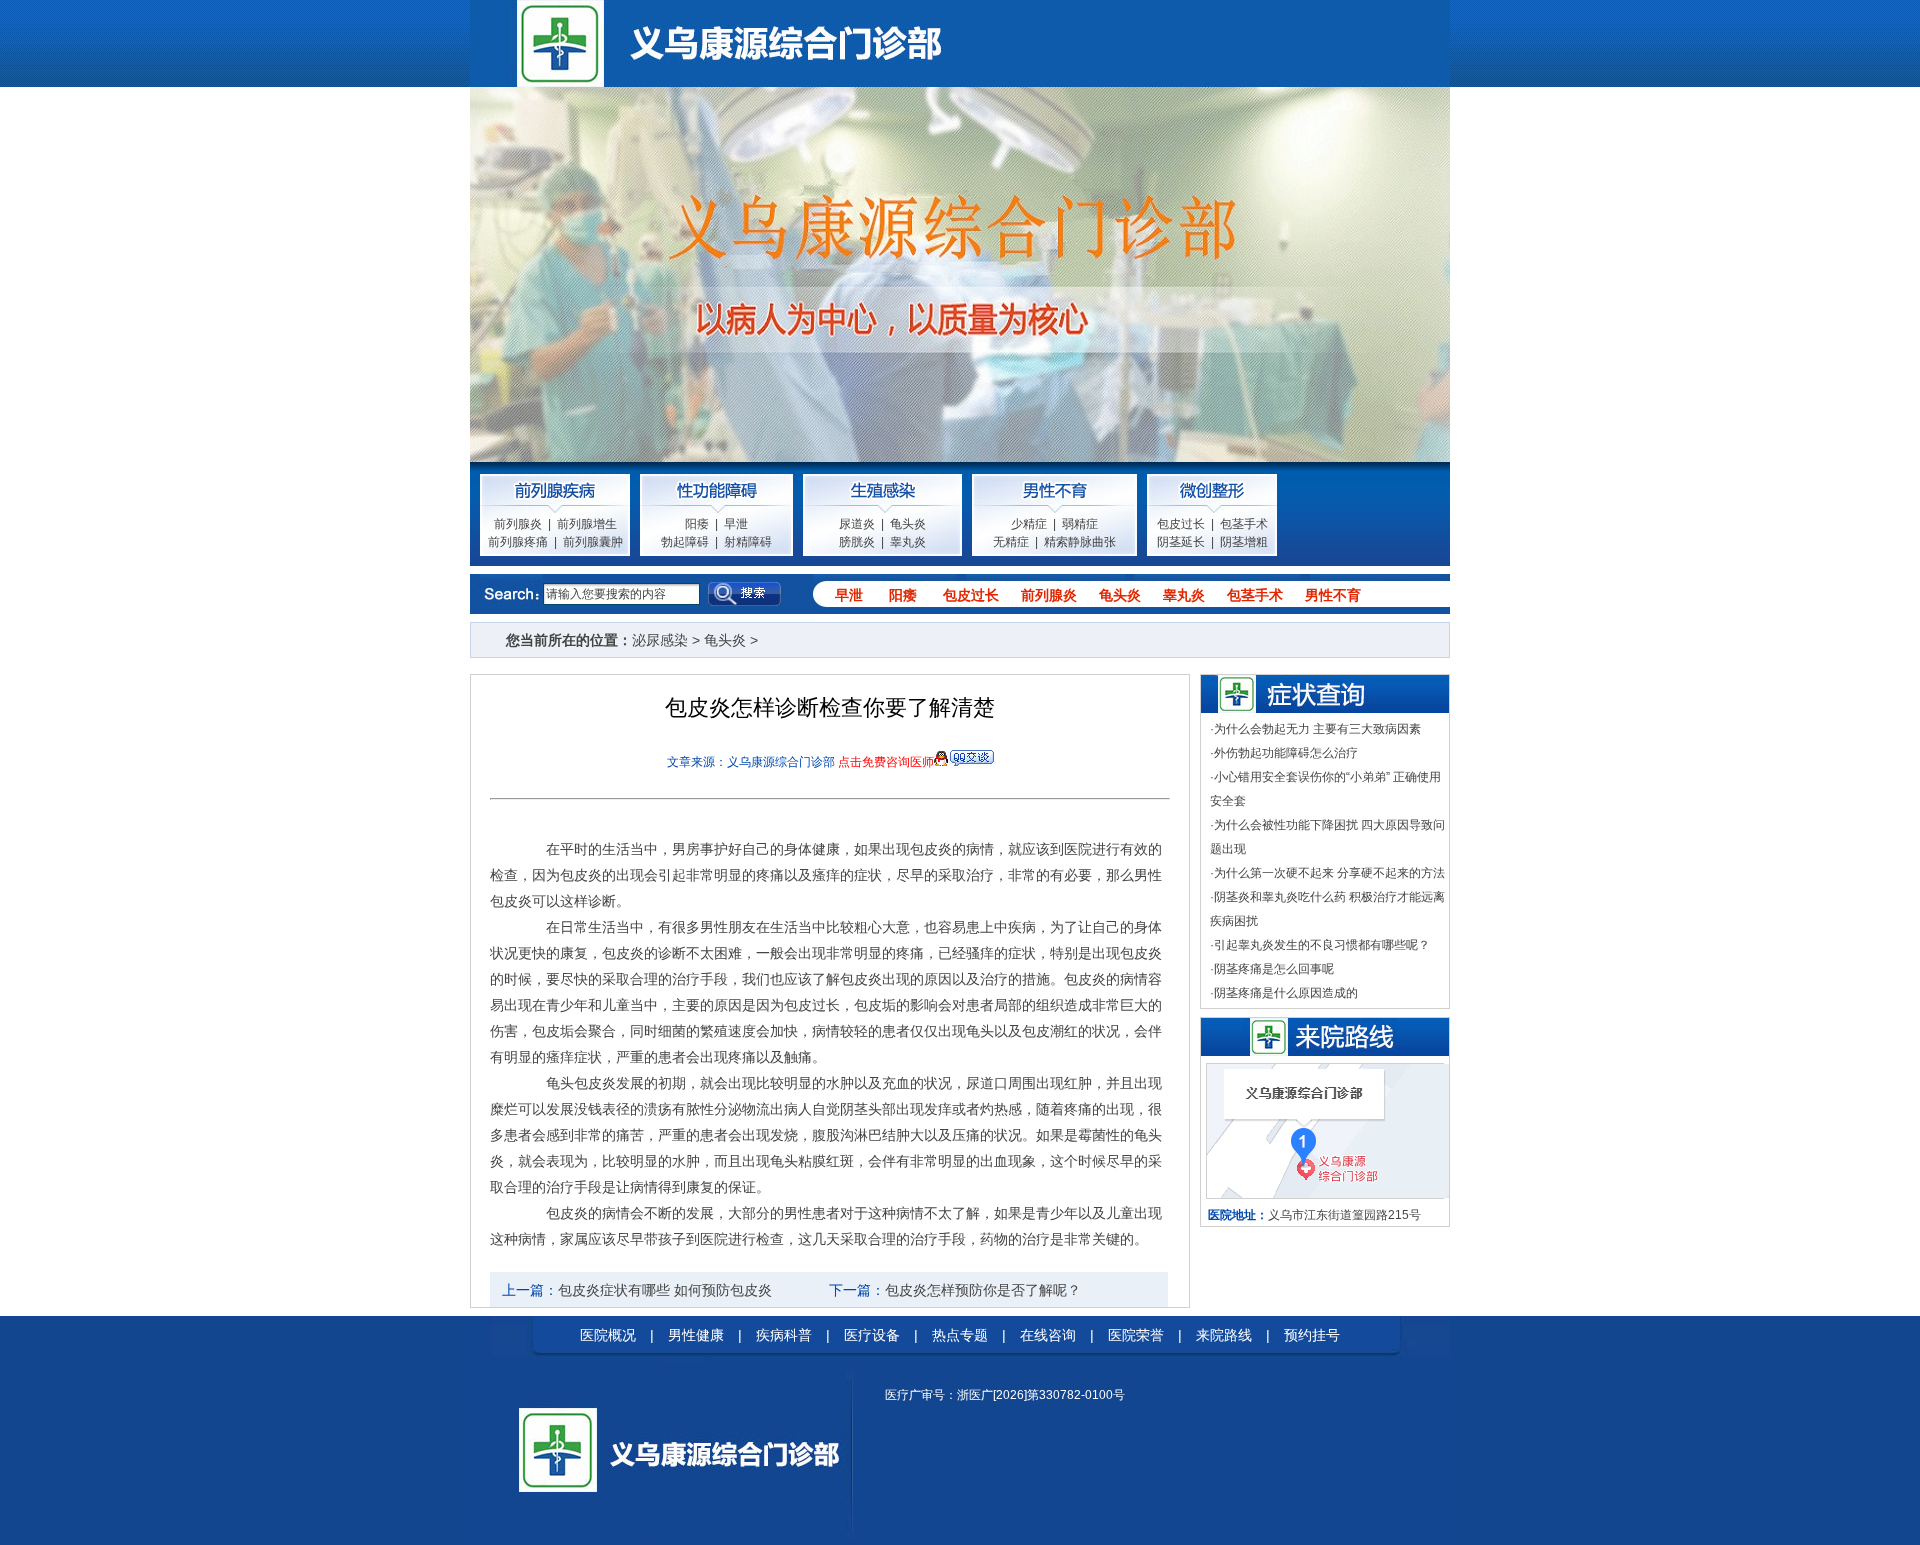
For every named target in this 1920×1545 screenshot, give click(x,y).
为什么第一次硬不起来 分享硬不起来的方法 (1329, 873)
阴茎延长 (1181, 542)
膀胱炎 (857, 542)
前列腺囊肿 (593, 542)
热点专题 (960, 1335)
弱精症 (1080, 524)
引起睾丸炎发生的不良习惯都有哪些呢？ (1322, 945)
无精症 (1011, 542)
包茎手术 (1244, 524)
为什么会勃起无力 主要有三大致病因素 (1317, 729)
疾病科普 (784, 1335)
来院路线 (1224, 1335)
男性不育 (1333, 595)
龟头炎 (908, 524)
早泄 (736, 524)
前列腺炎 (518, 524)
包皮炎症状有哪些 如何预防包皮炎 (665, 1290)
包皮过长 (1181, 524)
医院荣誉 (1136, 1335)
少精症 (1029, 524)
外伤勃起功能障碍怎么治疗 (1286, 753)
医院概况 (608, 1335)
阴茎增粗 (1244, 542)
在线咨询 (1048, 1335)
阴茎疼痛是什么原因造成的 (1286, 993)
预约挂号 (1312, 1335)
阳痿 (697, 524)
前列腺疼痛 (518, 542)
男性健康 (696, 1335)
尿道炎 (857, 524)
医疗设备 (872, 1335)
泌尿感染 (660, 640)
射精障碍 (748, 542)
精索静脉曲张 (1080, 542)
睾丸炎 (908, 542)
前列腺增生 (587, 524)
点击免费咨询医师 (886, 762)
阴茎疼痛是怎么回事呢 (1274, 969)
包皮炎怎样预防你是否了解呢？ (983, 1290)
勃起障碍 (685, 542)
